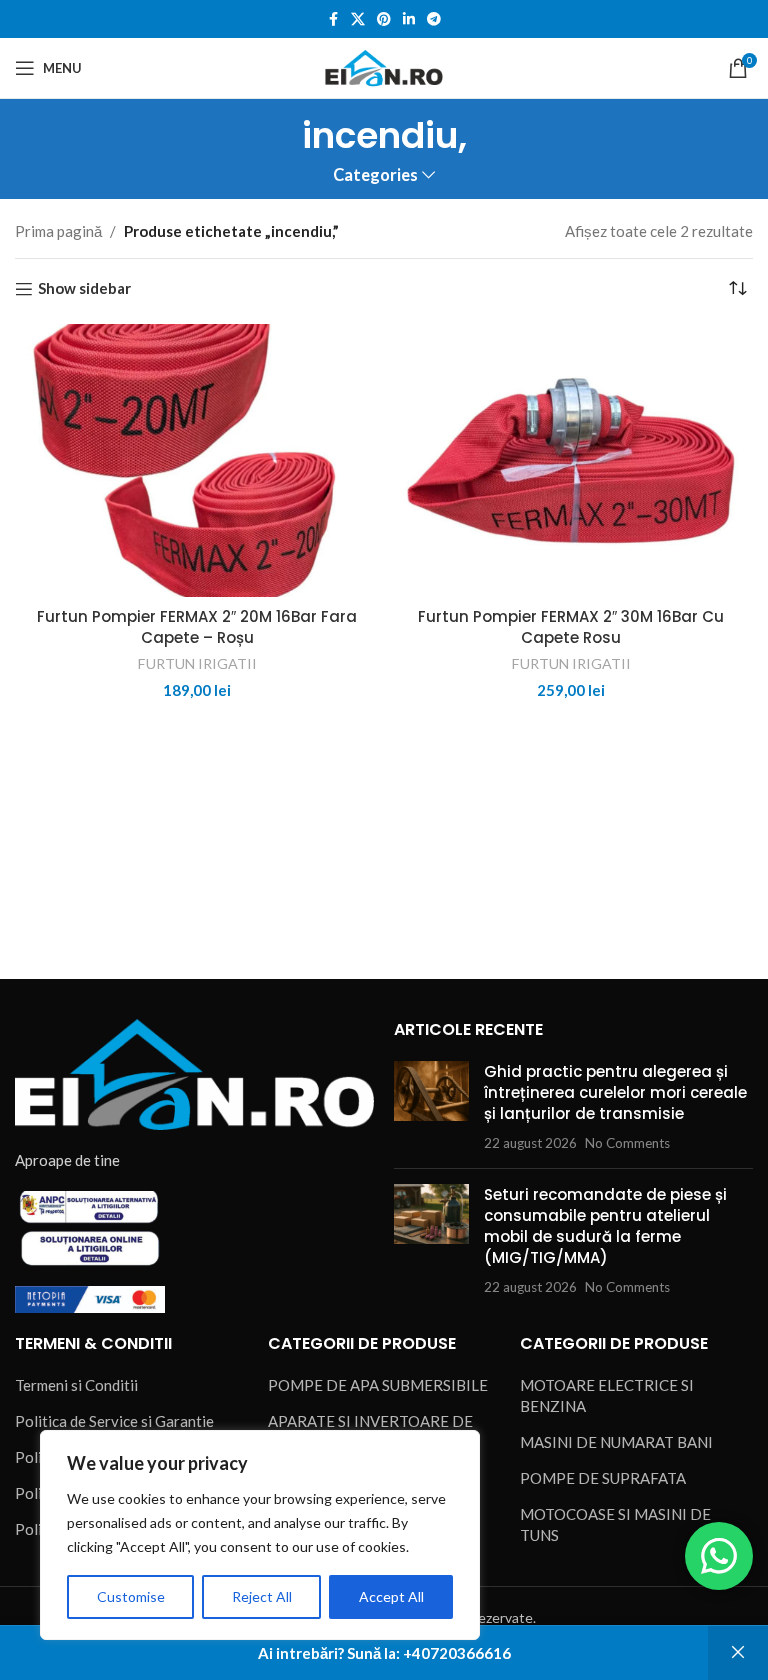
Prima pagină (58, 231)
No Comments (627, 1143)
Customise (131, 1596)
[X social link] (358, 19)
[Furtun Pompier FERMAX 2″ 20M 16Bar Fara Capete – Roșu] (197, 460)
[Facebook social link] (333, 19)
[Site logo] (384, 66)
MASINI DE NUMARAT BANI (616, 1442)
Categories (375, 175)
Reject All (262, 1596)
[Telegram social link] (434, 19)
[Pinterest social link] (384, 19)
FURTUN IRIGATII (197, 663)
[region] (260, 1535)
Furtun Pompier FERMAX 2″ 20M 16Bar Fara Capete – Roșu (197, 627)
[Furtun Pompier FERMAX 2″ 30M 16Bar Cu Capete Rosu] (571, 460)
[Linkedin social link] (409, 19)
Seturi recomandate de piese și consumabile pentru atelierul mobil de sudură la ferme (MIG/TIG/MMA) (605, 1226)
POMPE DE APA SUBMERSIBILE (378, 1385)
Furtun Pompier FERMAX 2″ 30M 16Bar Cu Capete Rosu (571, 627)
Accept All (391, 1596)
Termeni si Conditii (76, 1385)
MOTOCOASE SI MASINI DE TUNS (615, 1524)
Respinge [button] (738, 1653)
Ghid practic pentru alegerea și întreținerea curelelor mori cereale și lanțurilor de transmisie (615, 1092)
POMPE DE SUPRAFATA (603, 1478)
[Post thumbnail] (431, 1107)
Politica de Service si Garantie (114, 1421)
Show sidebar (84, 289)
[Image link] (194, 1072)
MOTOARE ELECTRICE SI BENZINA (607, 1395)
